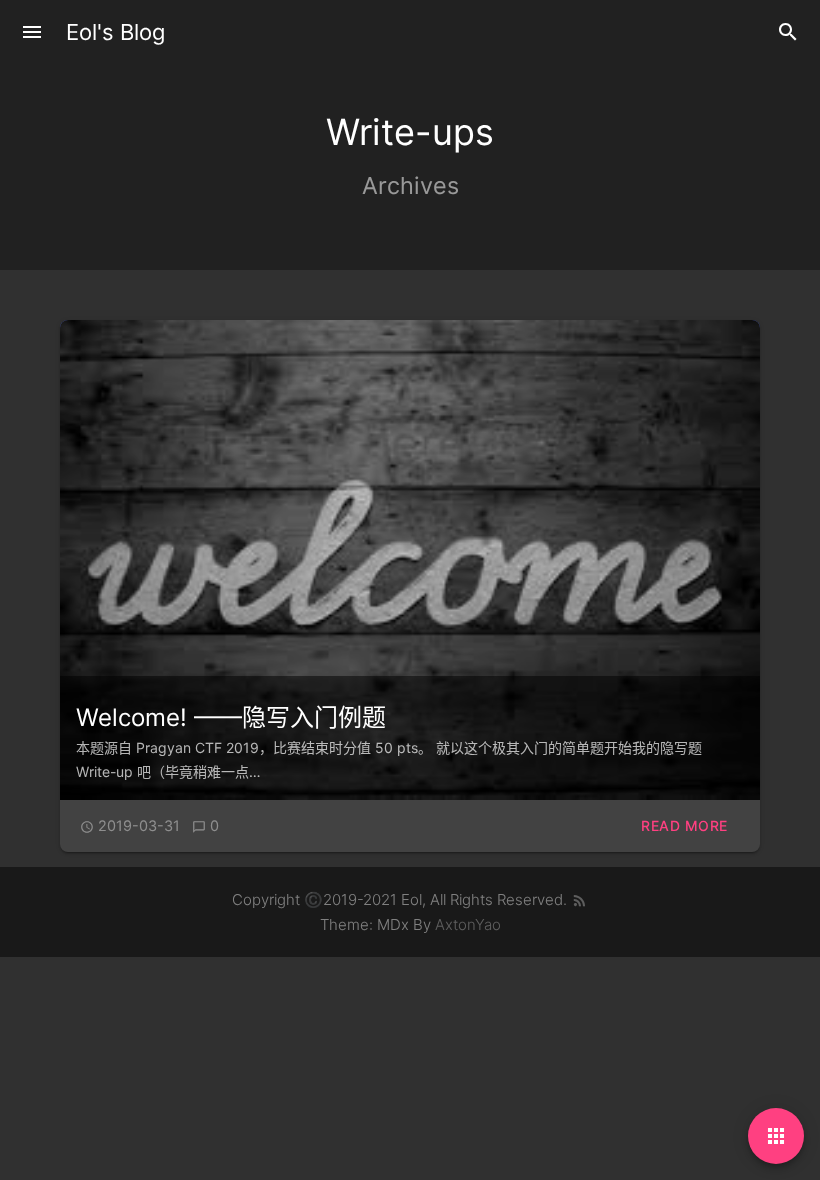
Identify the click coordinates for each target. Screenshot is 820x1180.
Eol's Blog (115, 32)
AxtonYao (468, 924)
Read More (684, 825)
